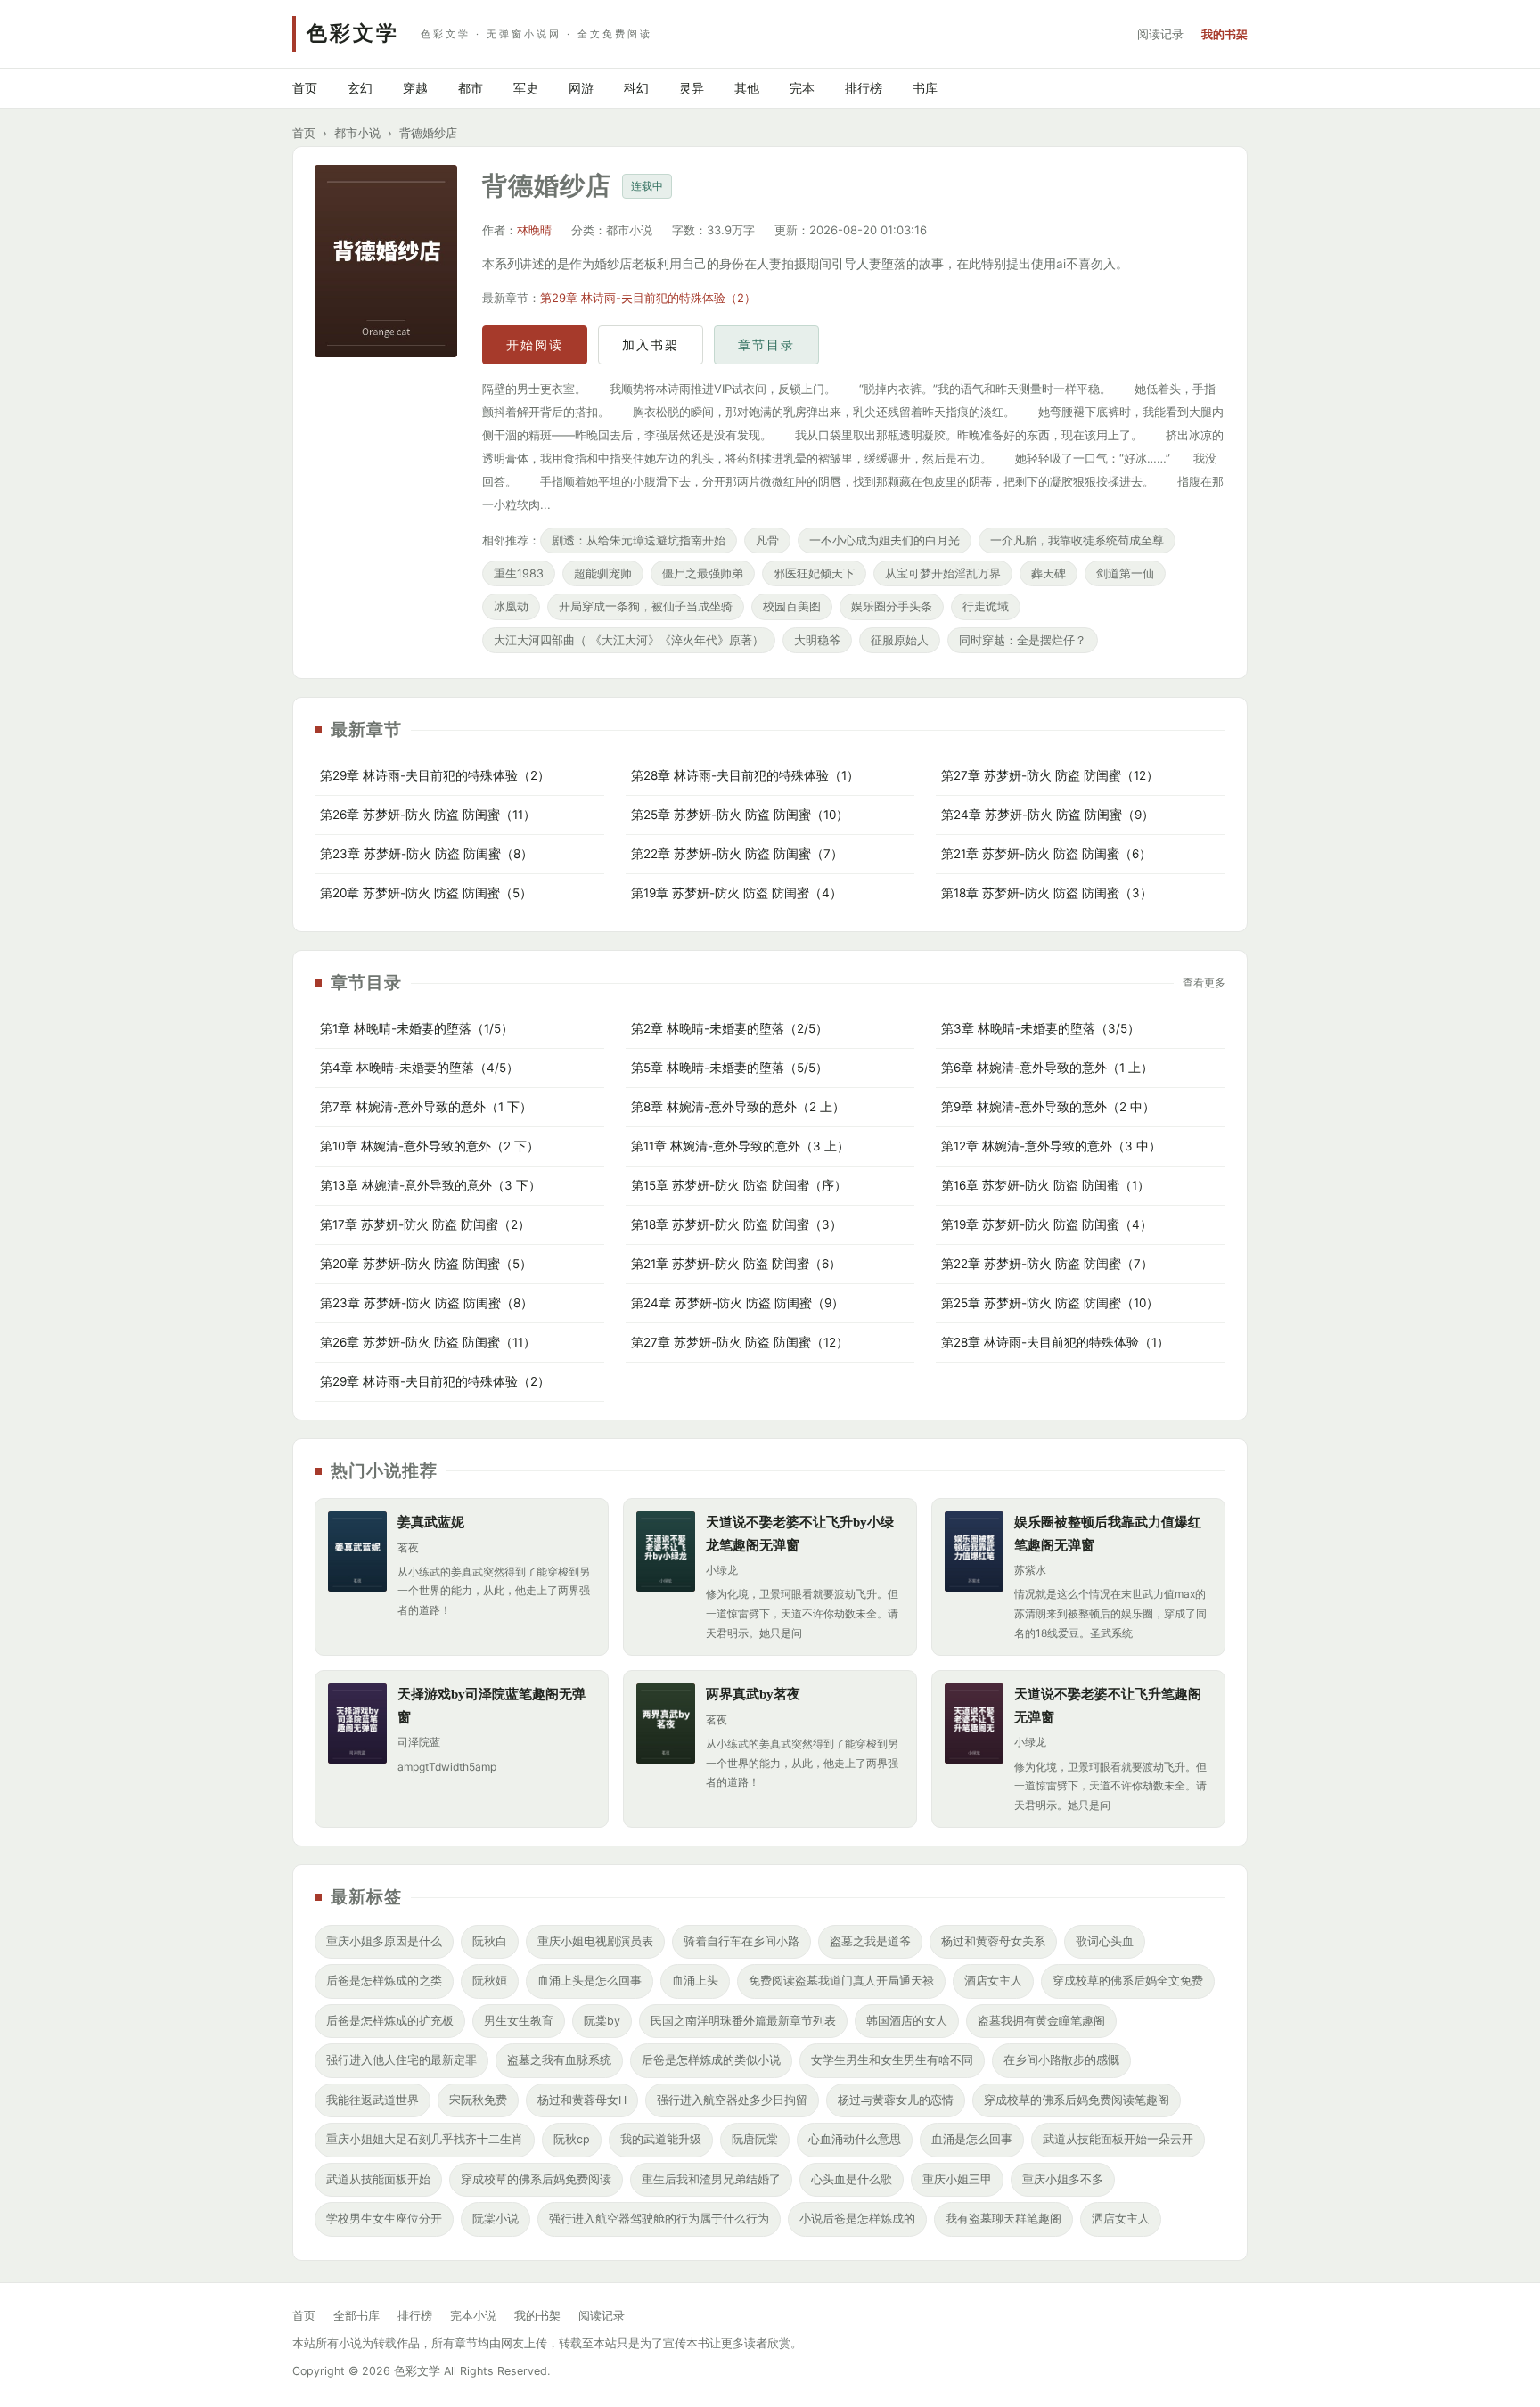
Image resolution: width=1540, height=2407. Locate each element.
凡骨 (767, 540)
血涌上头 (695, 1981)
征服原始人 (900, 640)
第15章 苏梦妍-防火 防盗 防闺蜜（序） (739, 1185)
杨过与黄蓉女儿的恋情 (896, 2100)
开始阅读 (535, 344)
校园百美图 (792, 606)
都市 (471, 88)
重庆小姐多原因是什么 (384, 1941)
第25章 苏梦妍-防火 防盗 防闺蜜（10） (740, 815)
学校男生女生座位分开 (384, 2219)
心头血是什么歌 (852, 2179)
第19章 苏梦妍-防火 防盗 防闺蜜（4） (737, 893)
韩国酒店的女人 (907, 2021)
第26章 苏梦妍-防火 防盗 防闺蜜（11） (428, 815)
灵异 (692, 88)
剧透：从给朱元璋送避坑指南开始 (639, 540)
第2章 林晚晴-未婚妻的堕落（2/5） (729, 1028)
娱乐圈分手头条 (892, 606)
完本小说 (473, 2316)
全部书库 (356, 2316)
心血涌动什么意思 (855, 2139)
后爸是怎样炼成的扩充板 (390, 2021)
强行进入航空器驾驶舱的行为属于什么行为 (659, 2219)
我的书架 (1225, 34)
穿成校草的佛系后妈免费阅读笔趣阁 (1077, 2100)
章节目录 (766, 344)
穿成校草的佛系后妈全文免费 (1128, 1981)
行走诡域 (986, 606)
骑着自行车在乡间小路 (741, 1941)
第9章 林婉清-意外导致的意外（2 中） (1048, 1107)
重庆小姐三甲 (957, 2179)
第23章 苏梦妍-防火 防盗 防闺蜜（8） (426, 854)
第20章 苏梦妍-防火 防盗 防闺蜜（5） (426, 893)
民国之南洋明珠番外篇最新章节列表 (743, 2021)
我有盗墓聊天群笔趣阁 (1003, 2219)
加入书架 (651, 344)
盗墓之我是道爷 (870, 1941)
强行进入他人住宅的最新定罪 (401, 2060)
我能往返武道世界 (373, 2100)
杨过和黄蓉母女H (582, 2100)
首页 (305, 88)
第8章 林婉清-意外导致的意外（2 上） (738, 1107)
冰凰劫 (511, 606)
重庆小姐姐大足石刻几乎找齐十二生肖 (425, 2139)
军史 (526, 88)
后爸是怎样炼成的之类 (384, 1981)
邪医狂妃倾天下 (814, 573)
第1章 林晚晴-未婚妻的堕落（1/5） (417, 1028)
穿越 (415, 88)
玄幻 (360, 88)
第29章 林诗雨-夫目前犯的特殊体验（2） (648, 298)
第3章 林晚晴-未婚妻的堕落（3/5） (1040, 1028)
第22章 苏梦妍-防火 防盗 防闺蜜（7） (737, 854)
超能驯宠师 (603, 573)
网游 (581, 88)
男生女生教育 (519, 2021)
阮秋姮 (490, 1981)
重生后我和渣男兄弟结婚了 (711, 2179)
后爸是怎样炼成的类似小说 (711, 2060)
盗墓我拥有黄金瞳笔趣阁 (1041, 2021)
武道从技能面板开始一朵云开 (1118, 2139)
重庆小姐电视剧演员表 (595, 1941)
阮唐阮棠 (755, 2139)
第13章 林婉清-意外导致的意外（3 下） (430, 1185)
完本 (802, 88)
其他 (747, 88)
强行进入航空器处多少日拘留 (732, 2100)
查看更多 (1204, 983)
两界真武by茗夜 (753, 1694)
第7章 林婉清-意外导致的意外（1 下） (426, 1107)
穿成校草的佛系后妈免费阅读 (536, 2179)
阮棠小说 (496, 2219)
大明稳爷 (817, 640)
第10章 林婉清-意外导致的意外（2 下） (430, 1146)
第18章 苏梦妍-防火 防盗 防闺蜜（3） (1047, 893)
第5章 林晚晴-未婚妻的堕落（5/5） (729, 1068)
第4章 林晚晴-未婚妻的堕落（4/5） (419, 1068)
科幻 (636, 88)
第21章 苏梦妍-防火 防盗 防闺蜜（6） (1046, 854)
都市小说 (357, 133)
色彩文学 (353, 33)
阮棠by (602, 2021)
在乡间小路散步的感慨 (1061, 2060)
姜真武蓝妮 (431, 1522)
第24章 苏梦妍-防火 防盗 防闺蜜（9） (1048, 815)
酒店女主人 (993, 1981)
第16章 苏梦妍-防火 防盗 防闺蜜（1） (1045, 1185)
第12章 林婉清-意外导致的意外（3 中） (1051, 1146)
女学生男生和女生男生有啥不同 (892, 2060)
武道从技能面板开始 (378, 2179)
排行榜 (864, 88)
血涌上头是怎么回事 (590, 1981)
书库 (925, 88)
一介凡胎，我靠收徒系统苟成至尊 (1077, 540)
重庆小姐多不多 (1063, 2179)
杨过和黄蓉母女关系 (993, 1941)
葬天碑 (1049, 573)
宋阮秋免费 (478, 2100)
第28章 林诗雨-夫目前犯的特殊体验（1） (745, 775)
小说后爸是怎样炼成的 (857, 2219)
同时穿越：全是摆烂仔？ (1023, 640)
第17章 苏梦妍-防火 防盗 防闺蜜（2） (425, 1224)
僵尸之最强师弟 (703, 573)
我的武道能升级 (661, 2139)
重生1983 (519, 573)
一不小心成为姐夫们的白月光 (885, 540)
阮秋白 (490, 1941)
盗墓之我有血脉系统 (559, 2060)
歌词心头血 (1105, 1941)
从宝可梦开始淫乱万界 (943, 573)
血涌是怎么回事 (972, 2139)
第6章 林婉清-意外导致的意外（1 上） (1047, 1068)
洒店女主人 (1121, 2219)
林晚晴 (534, 230)
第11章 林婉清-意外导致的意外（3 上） (740, 1146)
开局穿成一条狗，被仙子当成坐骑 (646, 606)
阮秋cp (572, 2139)
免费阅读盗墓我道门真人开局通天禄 (841, 1981)
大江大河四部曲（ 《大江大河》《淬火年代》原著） (629, 640)
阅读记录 (1160, 34)
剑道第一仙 (1125, 573)
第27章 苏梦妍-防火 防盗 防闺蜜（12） (1050, 775)
